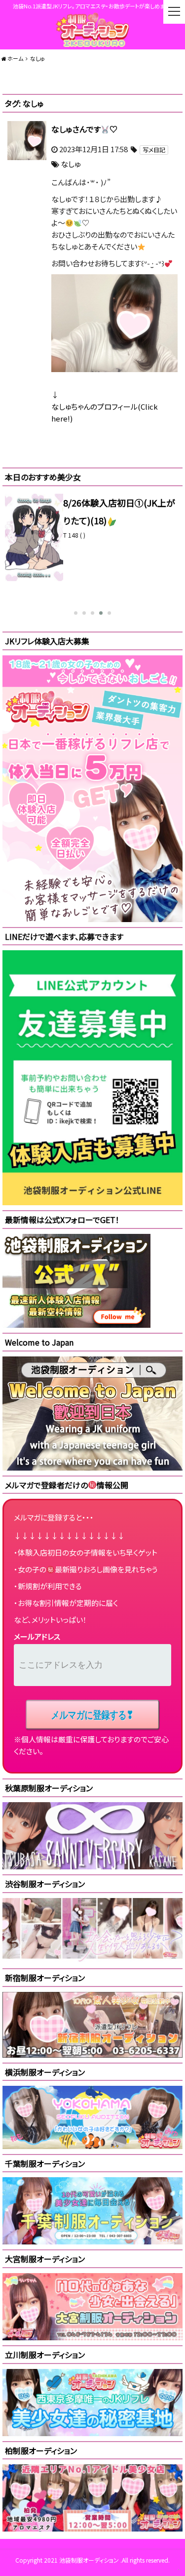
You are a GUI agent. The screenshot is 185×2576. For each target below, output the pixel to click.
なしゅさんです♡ (84, 129)
